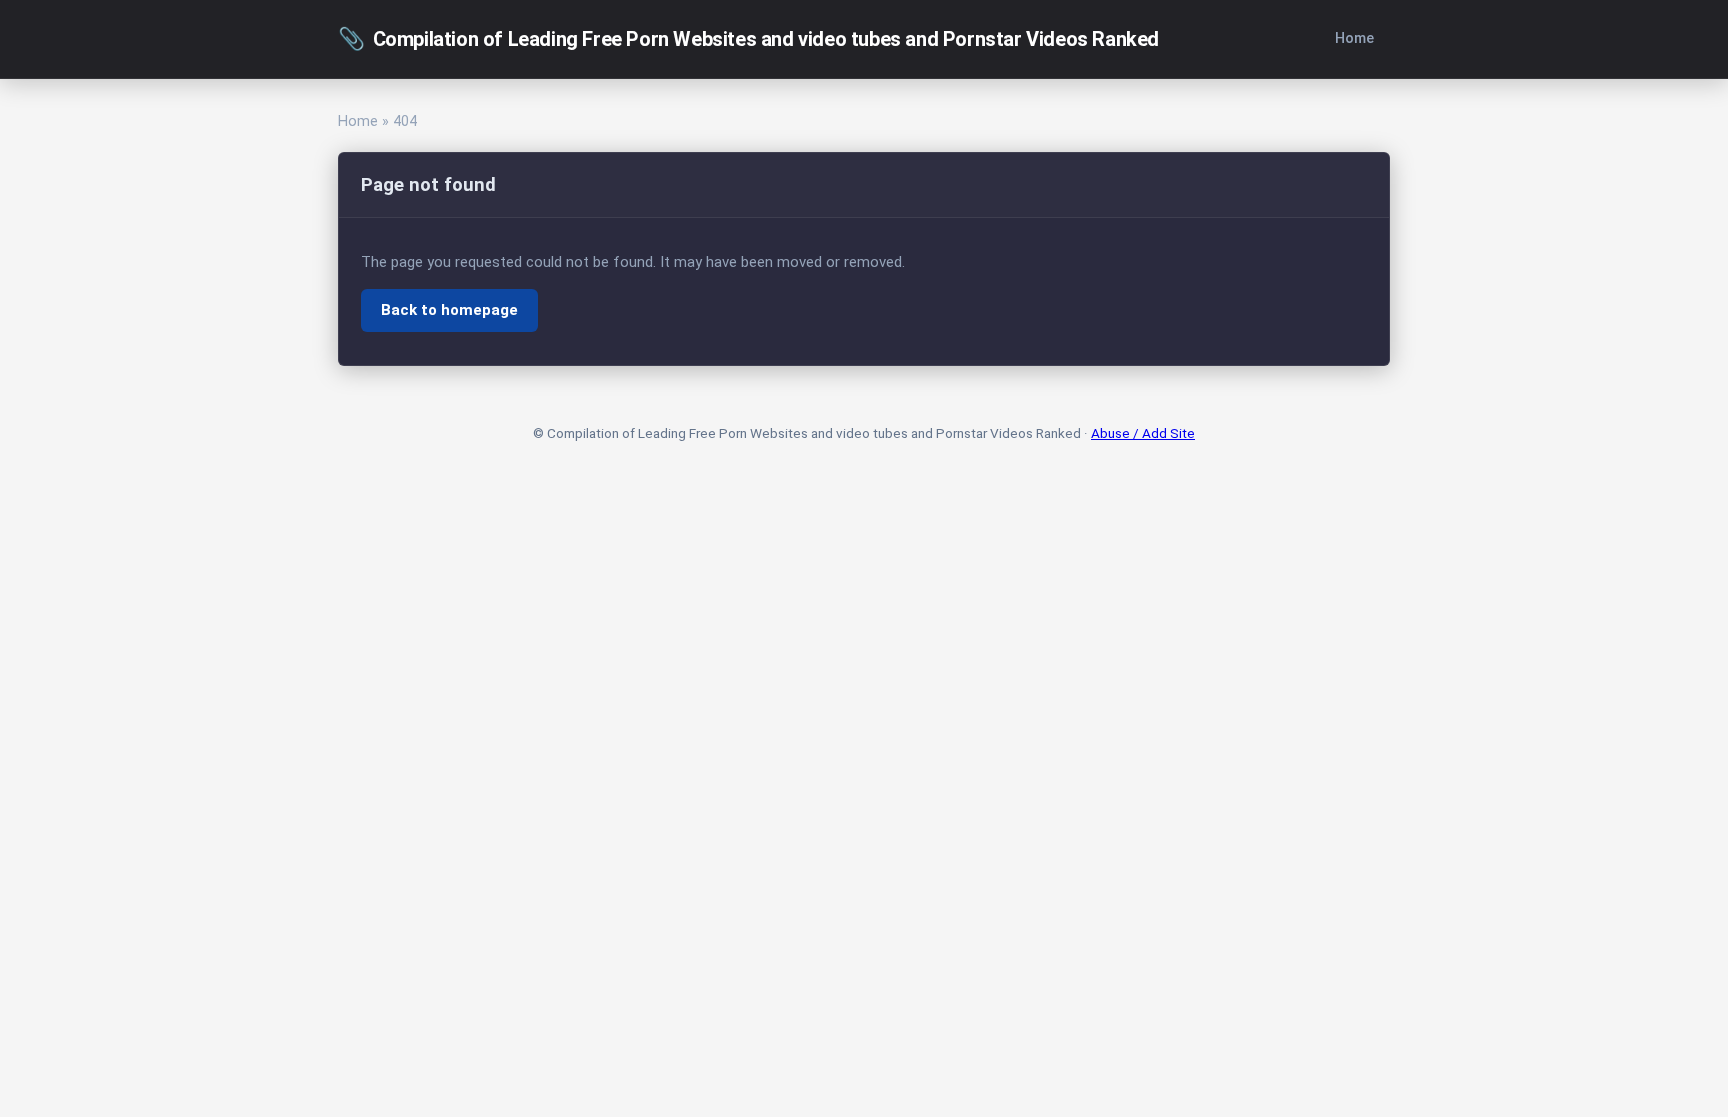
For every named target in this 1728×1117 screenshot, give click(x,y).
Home (1354, 38)
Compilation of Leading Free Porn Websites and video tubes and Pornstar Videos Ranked (748, 38)
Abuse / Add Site (1143, 433)
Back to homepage (449, 310)
